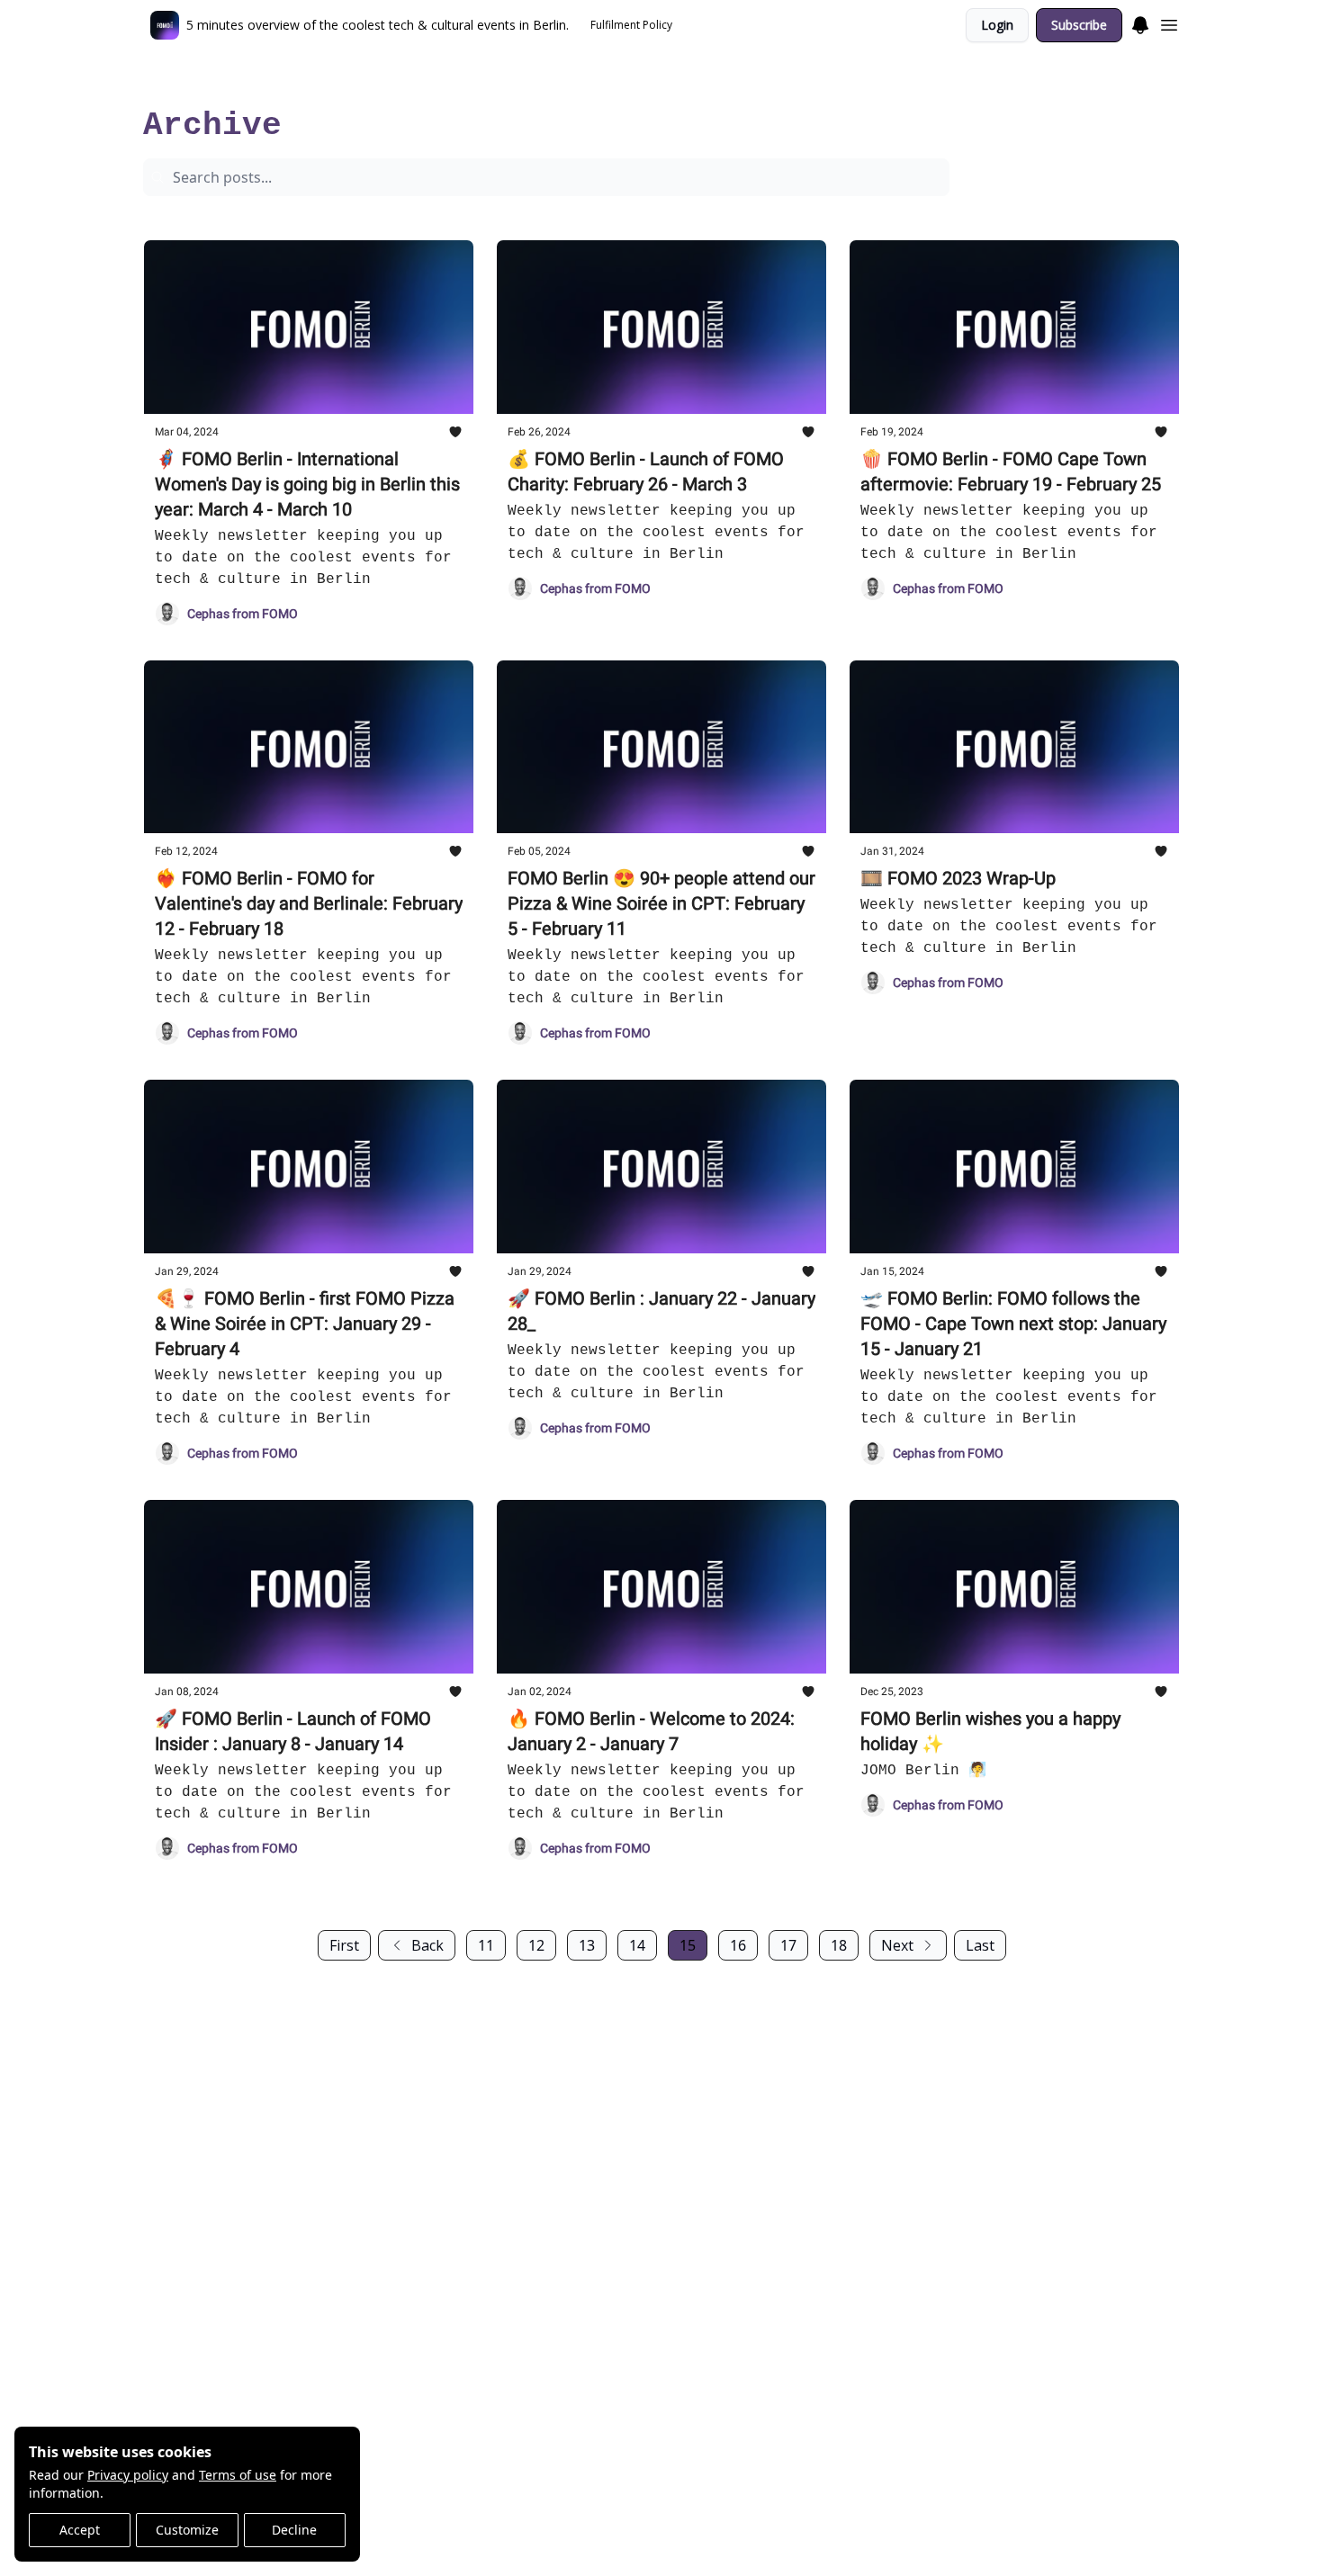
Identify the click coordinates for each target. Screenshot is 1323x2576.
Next (897, 1945)
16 (738, 1945)
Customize (187, 2530)
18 (839, 1945)
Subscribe (1079, 25)
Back (427, 1945)
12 (536, 1945)
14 (637, 1945)
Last (980, 1945)
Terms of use (238, 2475)
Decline (294, 2530)
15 (688, 1945)
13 (587, 1945)
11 (486, 1945)
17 (788, 1945)
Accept (80, 2530)
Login (997, 25)
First (344, 1945)
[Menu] (1140, 22)
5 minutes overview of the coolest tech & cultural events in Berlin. (319, 86)
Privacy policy (128, 2475)
